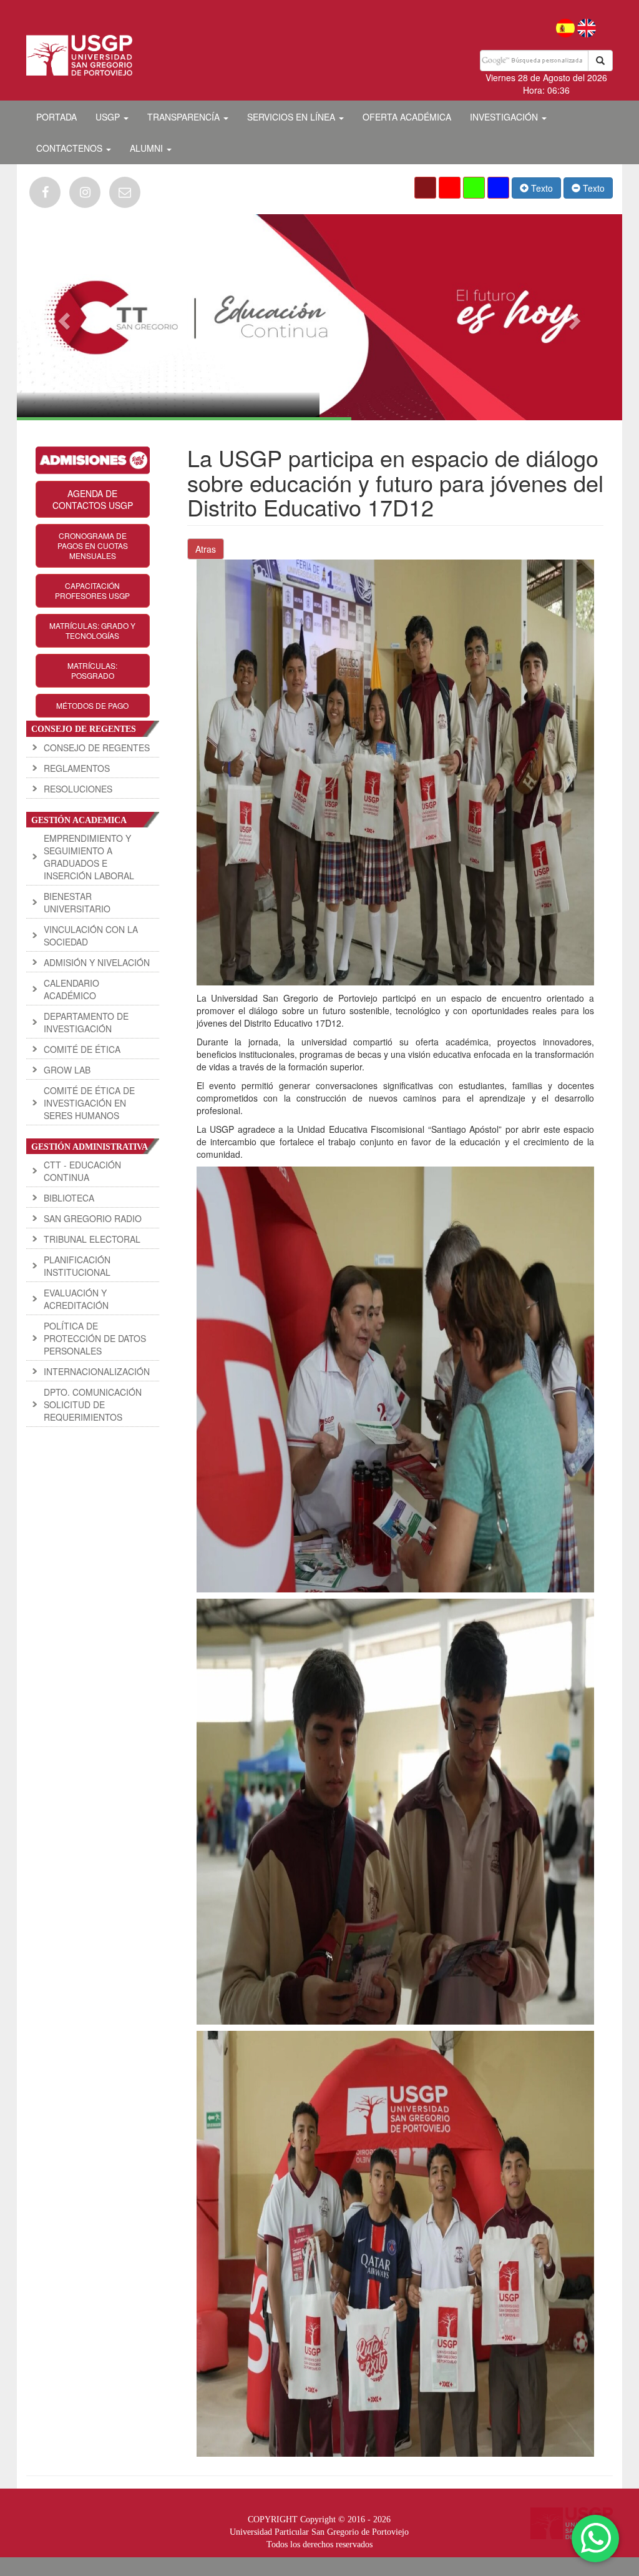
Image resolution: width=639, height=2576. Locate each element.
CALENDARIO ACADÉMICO (71, 989)
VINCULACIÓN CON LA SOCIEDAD (91, 935)
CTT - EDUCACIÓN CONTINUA (82, 1171)
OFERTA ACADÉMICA (407, 117)
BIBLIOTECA (69, 1198)
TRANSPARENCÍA (185, 117)
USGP (109, 117)
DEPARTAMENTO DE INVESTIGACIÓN (86, 1022)
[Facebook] (45, 192)
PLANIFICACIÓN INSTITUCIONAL (77, 1266)
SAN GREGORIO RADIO (93, 1218)
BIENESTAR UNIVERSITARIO (77, 902)
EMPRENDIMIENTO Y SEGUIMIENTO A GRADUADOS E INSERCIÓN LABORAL (89, 857)
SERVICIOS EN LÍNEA (292, 117)
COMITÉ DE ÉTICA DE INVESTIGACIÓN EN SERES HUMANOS (89, 1103)
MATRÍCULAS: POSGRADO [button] (92, 670)
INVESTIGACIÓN (505, 117)
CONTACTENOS (71, 148)
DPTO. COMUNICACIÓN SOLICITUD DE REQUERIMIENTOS (93, 1404)
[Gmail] (125, 192)
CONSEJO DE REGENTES (97, 748)
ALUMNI (148, 148)
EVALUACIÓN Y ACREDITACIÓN (76, 1299)
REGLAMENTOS (77, 768)
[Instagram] (85, 192)
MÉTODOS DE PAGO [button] (92, 705)
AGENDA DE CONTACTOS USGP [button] (93, 499)
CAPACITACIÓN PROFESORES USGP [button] (92, 590)
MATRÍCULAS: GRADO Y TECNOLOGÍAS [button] (92, 630)
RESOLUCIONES (78, 789)
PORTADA (56, 117)
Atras (206, 549)
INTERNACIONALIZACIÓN (97, 1371)
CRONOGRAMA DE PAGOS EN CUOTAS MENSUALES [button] (93, 545)
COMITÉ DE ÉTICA (82, 1049)
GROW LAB (67, 1070)
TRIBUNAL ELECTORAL (92, 1239)
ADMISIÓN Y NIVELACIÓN (97, 962)
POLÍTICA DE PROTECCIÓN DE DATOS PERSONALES (95, 1338)
